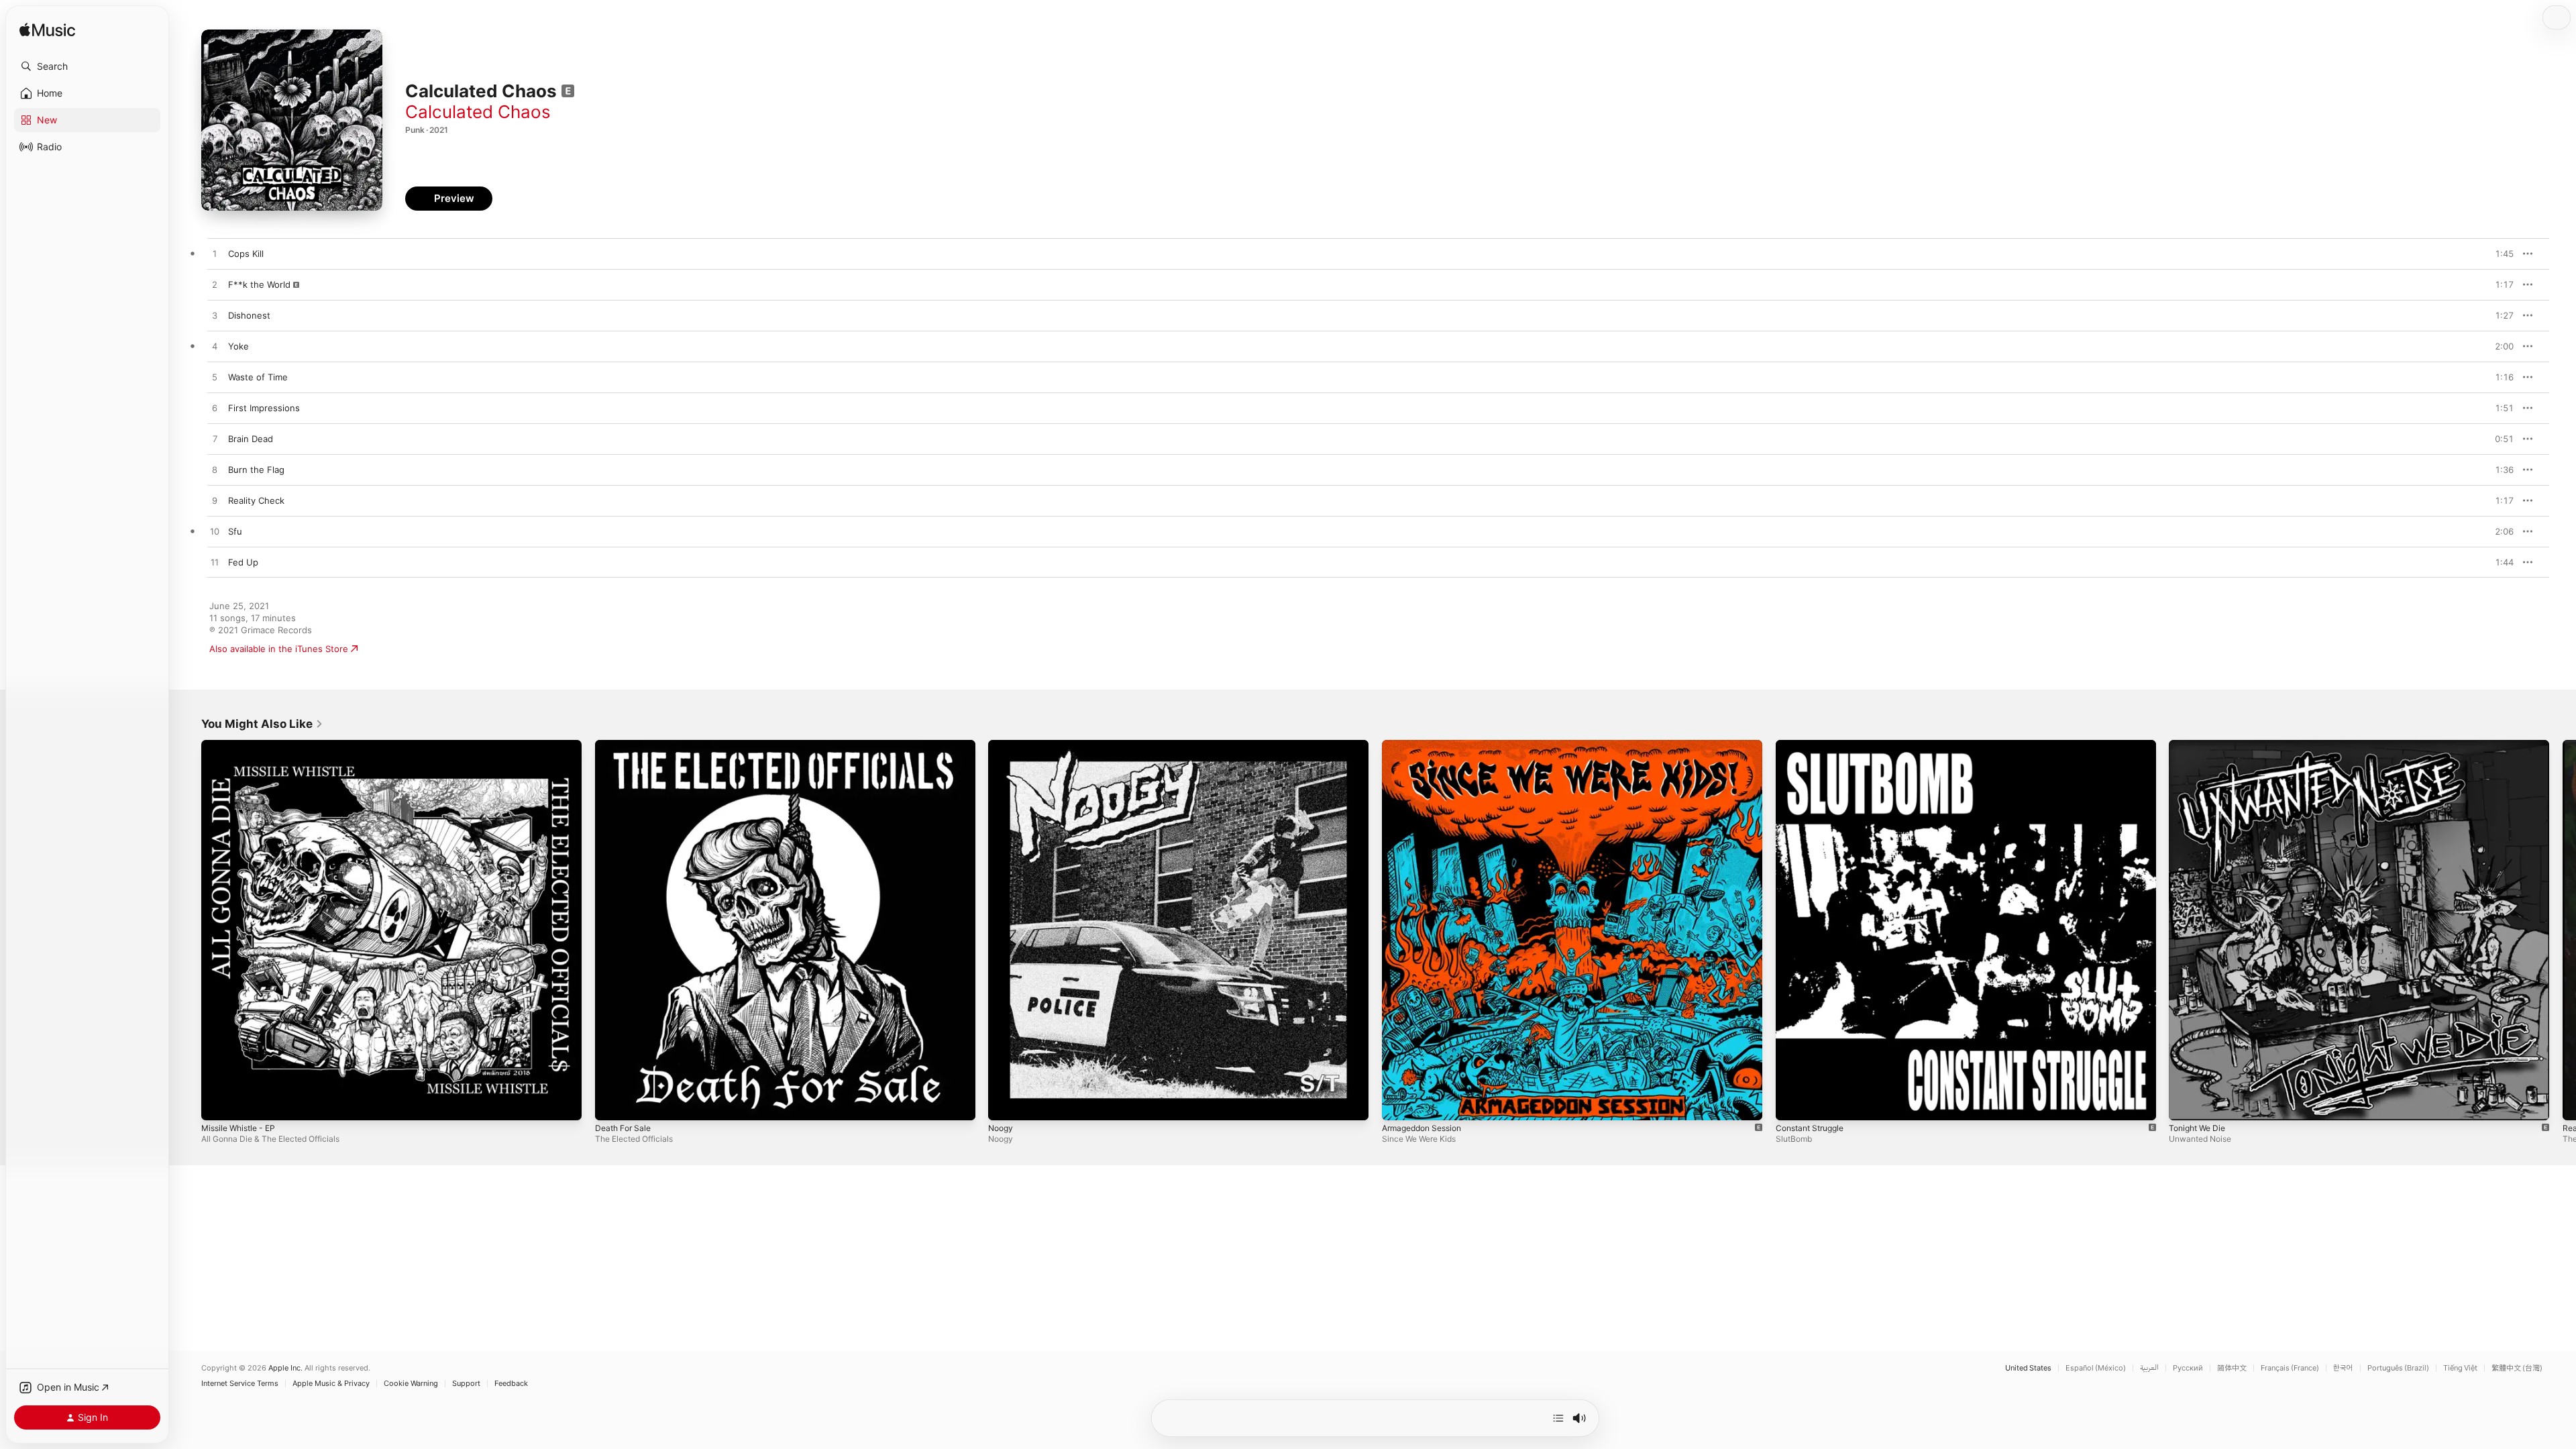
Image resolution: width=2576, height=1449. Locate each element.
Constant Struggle (1814, 745)
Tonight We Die (2200, 745)
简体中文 (2232, 1368)
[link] (262, 724)
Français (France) (2290, 1368)
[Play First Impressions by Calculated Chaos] (215, 409)
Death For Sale (626, 745)
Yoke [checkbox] (238, 346)
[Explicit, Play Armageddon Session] (1399, 1104)
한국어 (2343, 1368)
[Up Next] (1558, 1418)
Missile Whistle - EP (243, 745)
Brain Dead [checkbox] (251, 439)
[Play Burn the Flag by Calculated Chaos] (215, 470)
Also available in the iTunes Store (279, 649)
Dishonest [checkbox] (249, 315)
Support (466, 1384)
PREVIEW (2499, 254)
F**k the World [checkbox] (259, 284)
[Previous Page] (188, 930)
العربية (2149, 1368)
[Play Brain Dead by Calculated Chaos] (215, 439)
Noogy (1002, 745)
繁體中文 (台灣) (2517, 1368)
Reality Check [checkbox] (256, 500)
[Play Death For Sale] (612, 1104)
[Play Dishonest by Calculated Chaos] (215, 316)
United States (2028, 1368)
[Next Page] (2563, 930)
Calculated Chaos (478, 112)
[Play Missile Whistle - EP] (218, 1104)
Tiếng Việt (2460, 1368)
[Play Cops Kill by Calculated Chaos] (215, 254)
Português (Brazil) (2398, 1368)
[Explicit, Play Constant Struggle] (1792, 1104)
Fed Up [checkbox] (243, 562)
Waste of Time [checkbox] (258, 377)
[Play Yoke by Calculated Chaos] (215, 347)
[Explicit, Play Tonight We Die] (2186, 1104)
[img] (47, 31)
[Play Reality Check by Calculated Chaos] (215, 501)
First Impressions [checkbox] (264, 408)
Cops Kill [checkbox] (246, 254)
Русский (2188, 1368)
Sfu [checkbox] (235, 531)
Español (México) (2096, 1368)
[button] (87, 66)
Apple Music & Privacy (331, 1384)
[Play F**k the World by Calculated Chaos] (215, 285)
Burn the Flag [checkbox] (256, 470)
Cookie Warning (411, 1384)
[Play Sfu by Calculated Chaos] (215, 532)
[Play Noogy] (1005, 1104)
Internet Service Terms (240, 1384)
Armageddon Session (1427, 745)
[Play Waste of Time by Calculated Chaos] (215, 378)
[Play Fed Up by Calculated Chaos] (215, 563)
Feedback (511, 1384)
